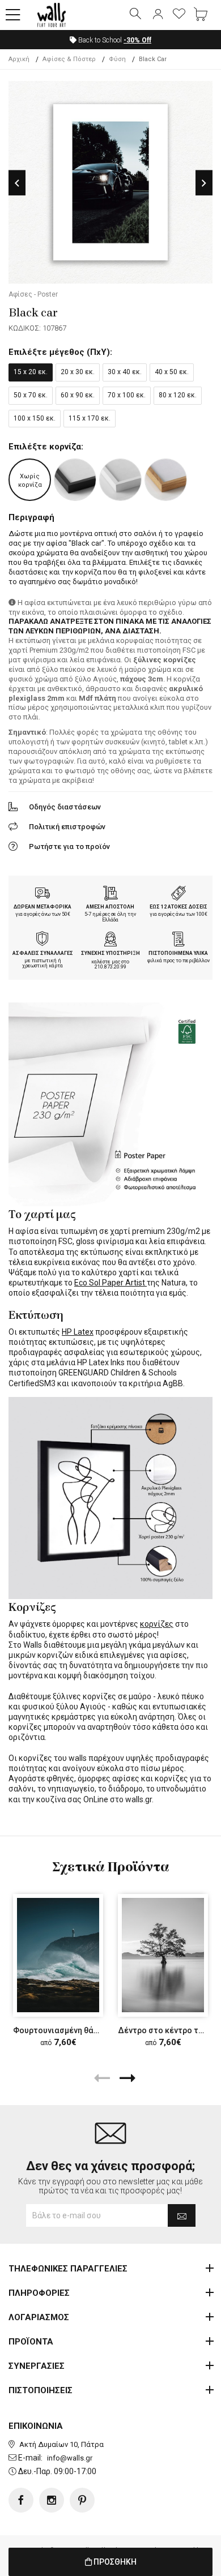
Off (137, 40)
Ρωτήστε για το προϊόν (69, 846)
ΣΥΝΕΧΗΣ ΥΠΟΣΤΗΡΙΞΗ (110, 953)
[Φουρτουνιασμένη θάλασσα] (58, 1955)
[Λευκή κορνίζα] (120, 480)
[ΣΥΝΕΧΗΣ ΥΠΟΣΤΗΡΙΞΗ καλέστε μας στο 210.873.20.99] (110, 940)
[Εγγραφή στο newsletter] (182, 2215)
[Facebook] (21, 2500)
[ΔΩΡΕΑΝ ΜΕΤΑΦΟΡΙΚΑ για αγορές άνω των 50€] (42, 894)
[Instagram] (52, 2500)
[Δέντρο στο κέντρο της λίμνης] (163, 1955)
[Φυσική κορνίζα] (166, 480)
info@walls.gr (70, 2458)
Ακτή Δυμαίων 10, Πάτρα (61, 2444)
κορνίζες (157, 1624)
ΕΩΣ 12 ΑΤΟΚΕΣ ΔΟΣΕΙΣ (178, 907)
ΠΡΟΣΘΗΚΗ (114, 2562)
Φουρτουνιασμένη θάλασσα (66, 2030)
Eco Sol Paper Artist (110, 1283)
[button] (13, 15)
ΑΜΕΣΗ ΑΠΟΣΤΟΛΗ (110, 907)
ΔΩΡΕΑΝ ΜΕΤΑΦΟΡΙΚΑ (42, 907)
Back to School (114, 40)
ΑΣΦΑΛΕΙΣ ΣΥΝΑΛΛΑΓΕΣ (43, 953)
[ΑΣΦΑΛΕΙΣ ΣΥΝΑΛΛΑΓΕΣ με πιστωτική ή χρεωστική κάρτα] (42, 940)
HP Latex (78, 1332)
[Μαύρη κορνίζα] (75, 480)
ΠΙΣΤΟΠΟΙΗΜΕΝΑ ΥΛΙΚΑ (178, 953)
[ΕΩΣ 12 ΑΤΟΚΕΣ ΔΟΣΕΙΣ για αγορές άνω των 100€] (178, 894)
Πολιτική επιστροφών (67, 827)
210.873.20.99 (110, 967)
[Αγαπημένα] (179, 15)
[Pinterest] (82, 2500)
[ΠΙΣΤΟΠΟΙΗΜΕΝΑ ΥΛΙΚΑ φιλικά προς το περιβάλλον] (178, 940)
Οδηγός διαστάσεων (65, 807)
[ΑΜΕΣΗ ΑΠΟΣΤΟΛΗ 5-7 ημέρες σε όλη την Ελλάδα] (110, 894)
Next (204, 183)
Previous (17, 183)
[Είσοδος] (158, 15)
